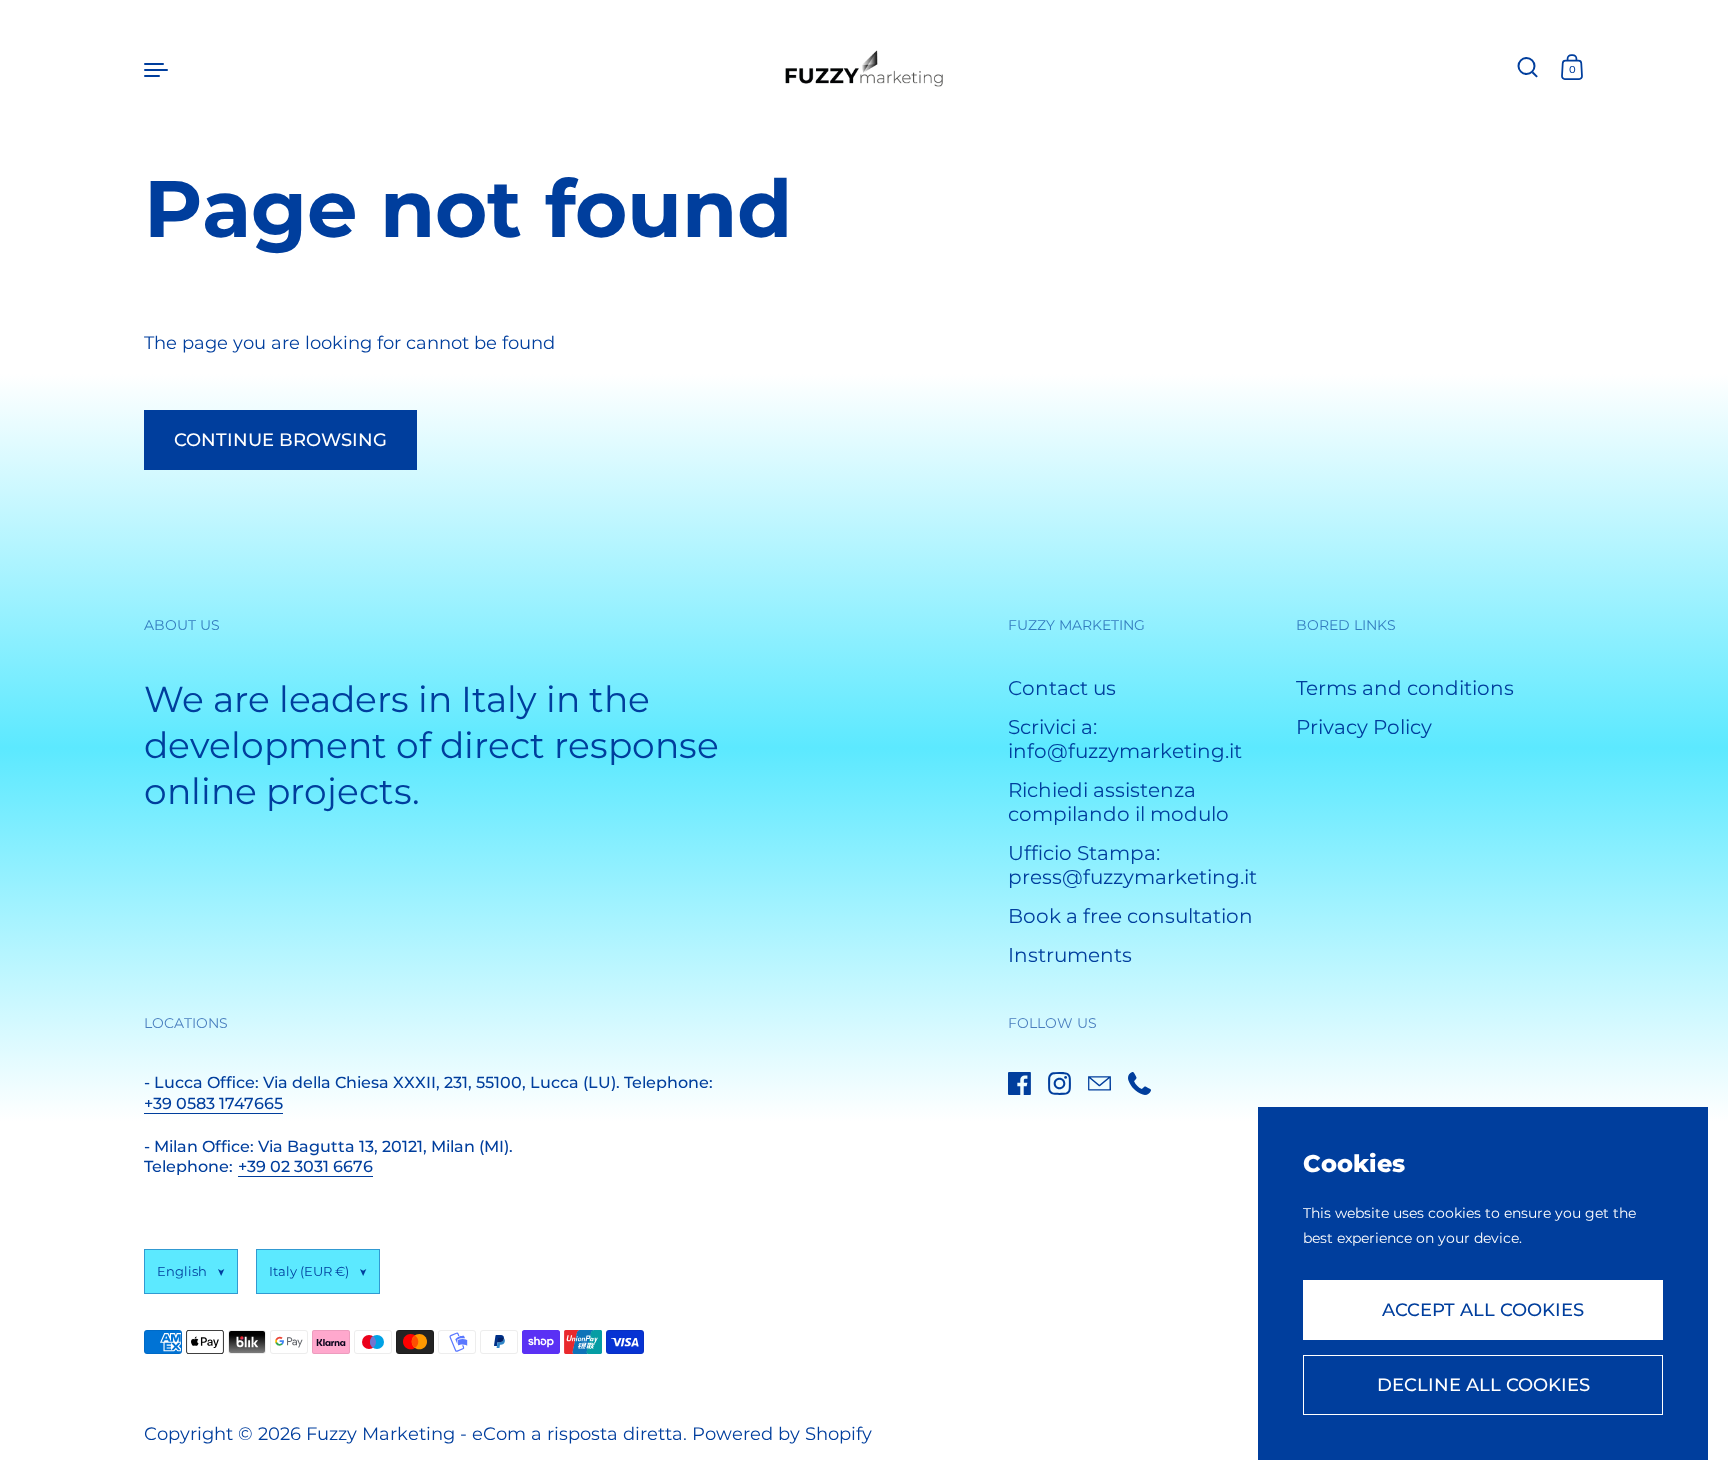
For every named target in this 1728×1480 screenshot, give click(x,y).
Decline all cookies (1483, 1385)
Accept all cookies (1483, 1310)
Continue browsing (280, 440)
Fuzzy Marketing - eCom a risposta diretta (494, 1434)
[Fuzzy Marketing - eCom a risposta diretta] (864, 68)
